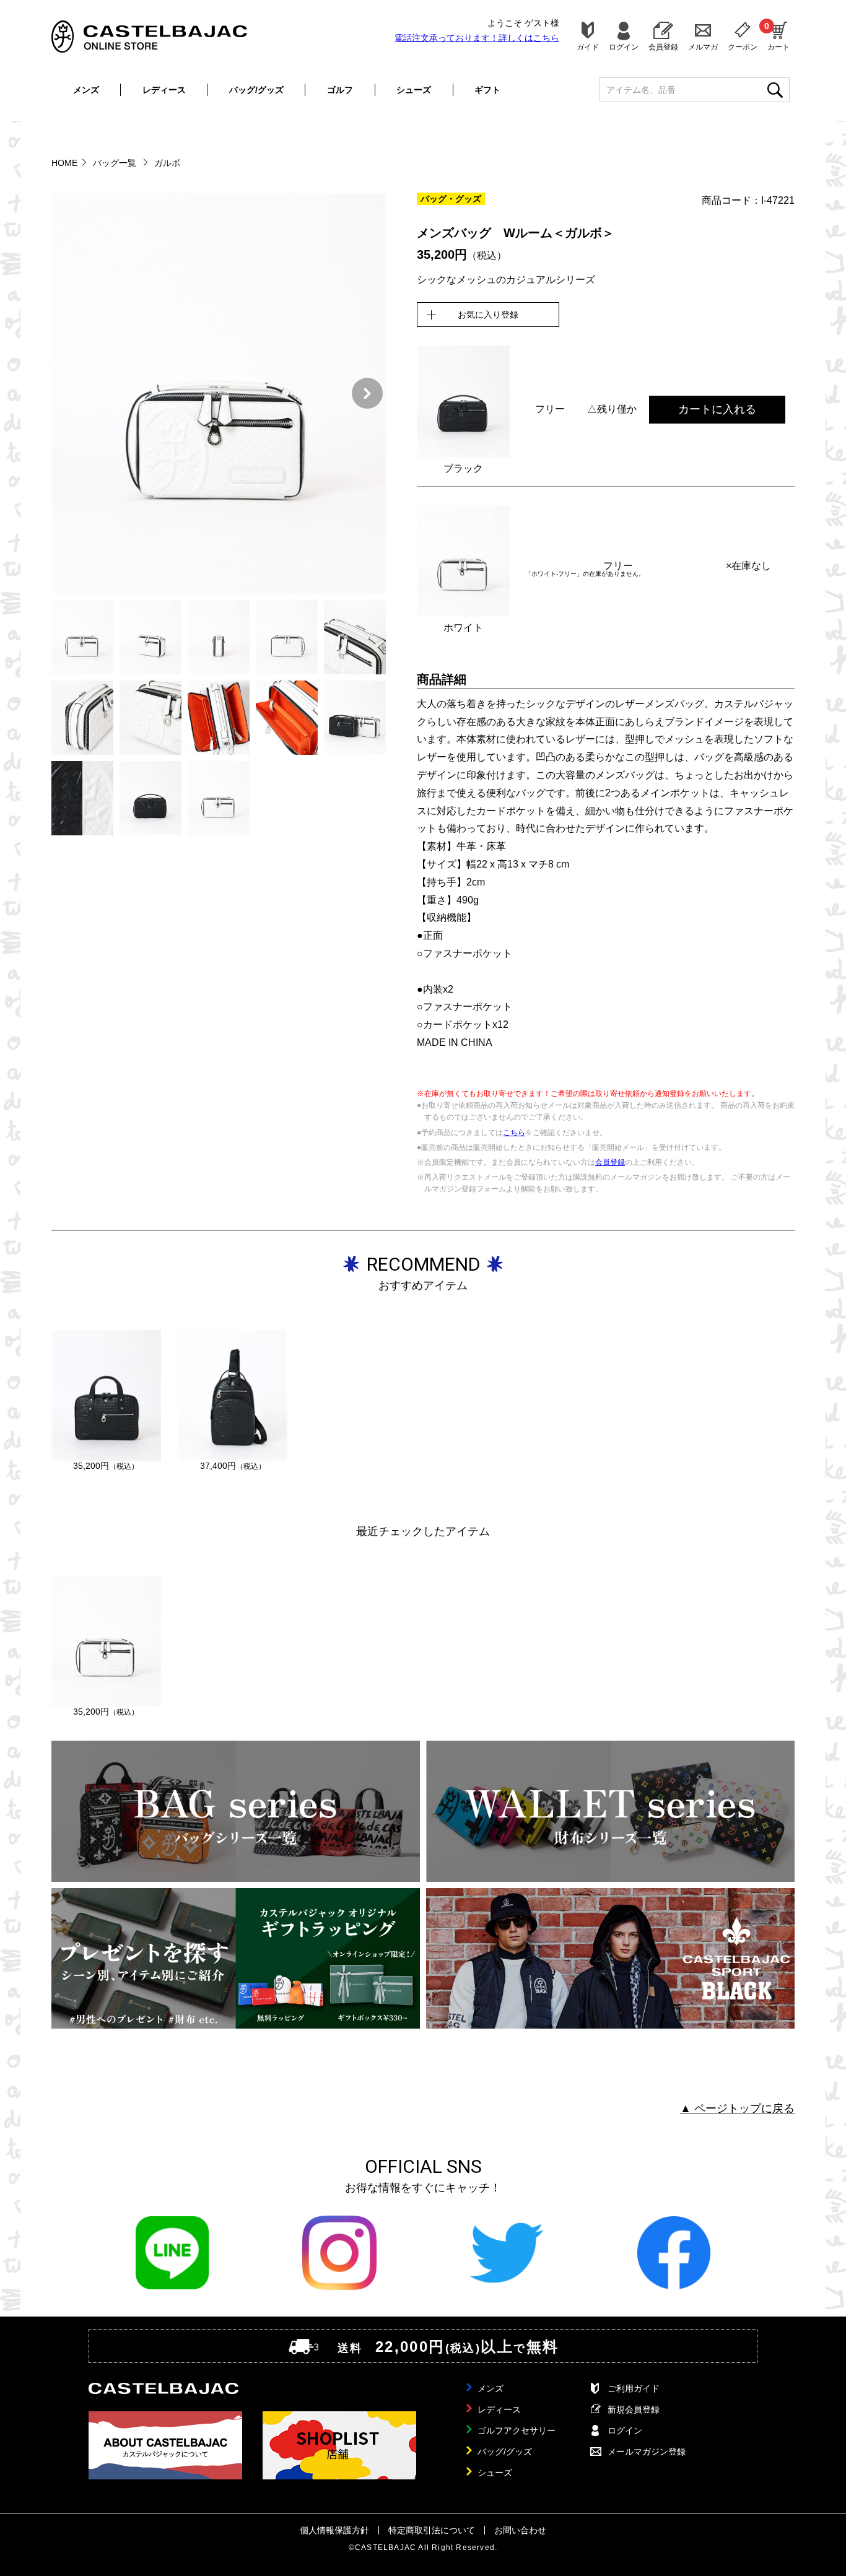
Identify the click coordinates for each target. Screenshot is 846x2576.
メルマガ (703, 47)
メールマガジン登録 (647, 2452)
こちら (514, 1133)
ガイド (588, 47)
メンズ (86, 90)
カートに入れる (717, 409)
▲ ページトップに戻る (737, 2108)
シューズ (414, 90)
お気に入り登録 (488, 315)
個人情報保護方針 (334, 2530)
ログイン (624, 47)
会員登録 (663, 47)
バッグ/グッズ (256, 90)
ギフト (487, 90)
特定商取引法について (432, 2530)
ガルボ (167, 163)
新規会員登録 (634, 2409)
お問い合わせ (520, 2530)
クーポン (743, 47)
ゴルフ (340, 90)
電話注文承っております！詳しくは (477, 38)
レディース (164, 90)
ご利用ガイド (634, 2388)
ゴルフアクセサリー (517, 2430)
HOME (64, 163)
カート (778, 36)
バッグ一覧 (116, 163)
